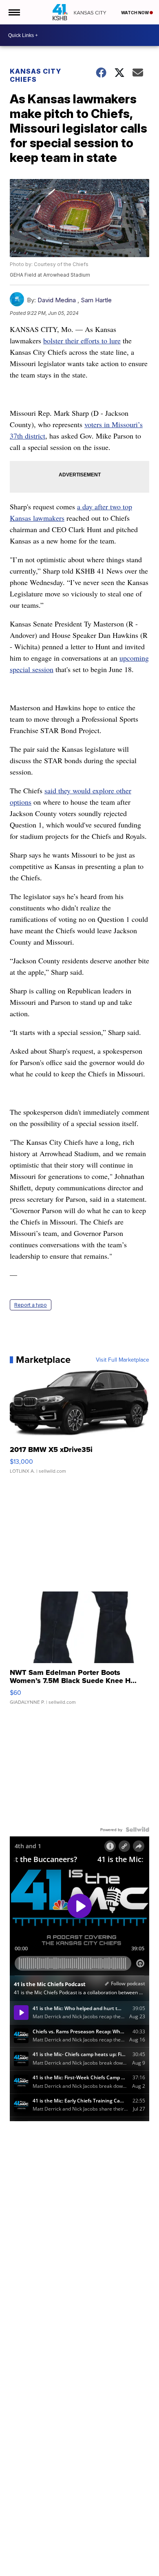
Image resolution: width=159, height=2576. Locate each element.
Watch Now (135, 13)
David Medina (57, 300)
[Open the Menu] (14, 12)
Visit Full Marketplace (123, 1360)
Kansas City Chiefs (35, 75)
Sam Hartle (96, 300)
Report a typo (31, 1305)
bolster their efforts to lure (82, 341)
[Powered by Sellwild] (137, 1829)
